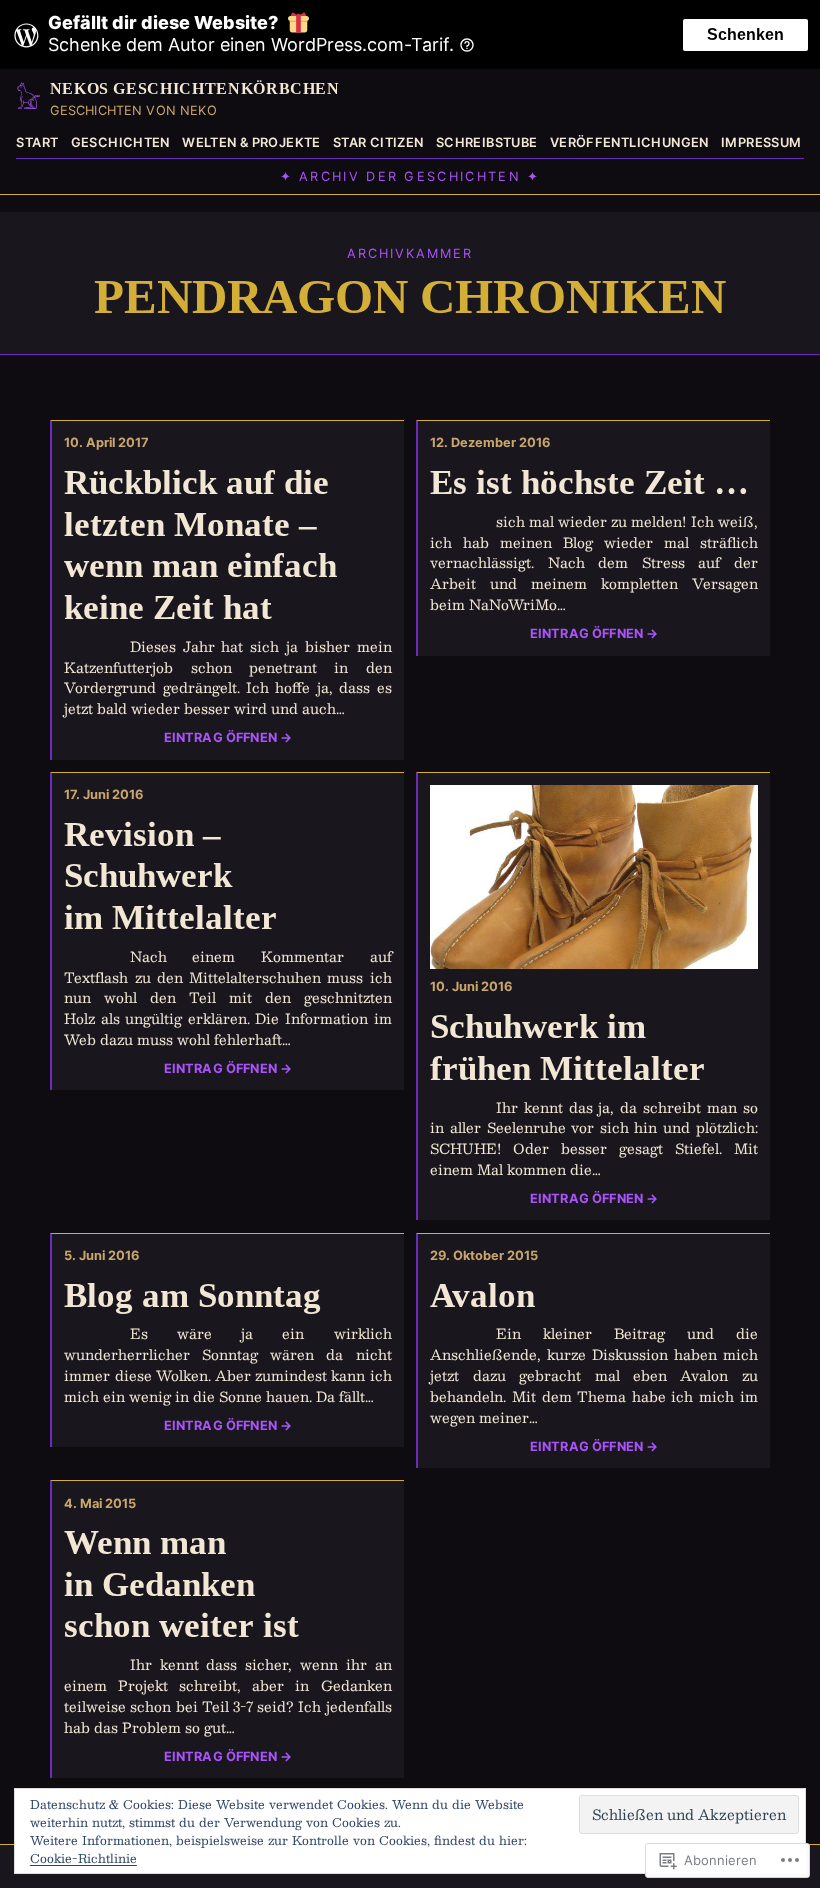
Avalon (482, 1295)
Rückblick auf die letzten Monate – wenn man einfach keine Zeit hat (200, 545)
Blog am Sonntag (192, 1295)
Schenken (745, 34)
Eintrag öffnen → (228, 738)
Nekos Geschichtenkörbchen (195, 88)
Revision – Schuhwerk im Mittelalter (170, 876)
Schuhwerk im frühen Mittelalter (567, 1047)
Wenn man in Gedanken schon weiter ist (181, 1584)
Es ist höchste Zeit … (589, 482)
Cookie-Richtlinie (83, 1858)
